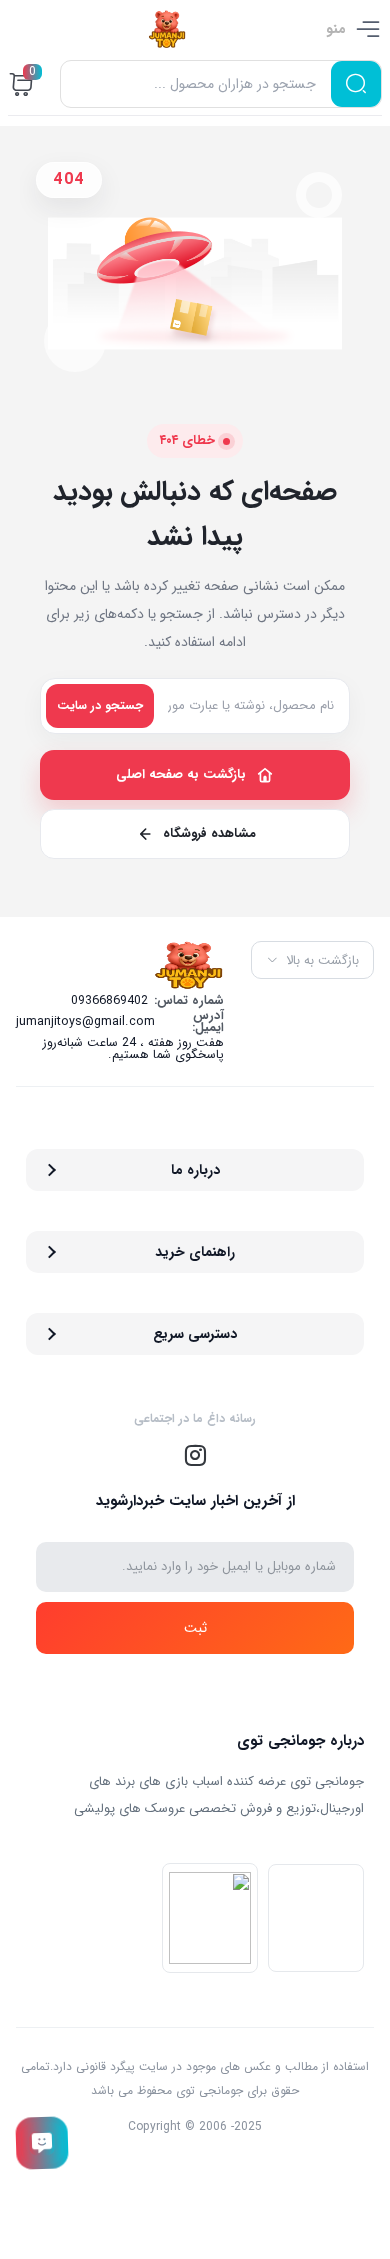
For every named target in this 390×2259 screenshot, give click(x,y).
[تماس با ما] (42, 2143)
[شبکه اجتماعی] (195, 1455)
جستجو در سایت (100, 705)
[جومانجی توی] (167, 29)
